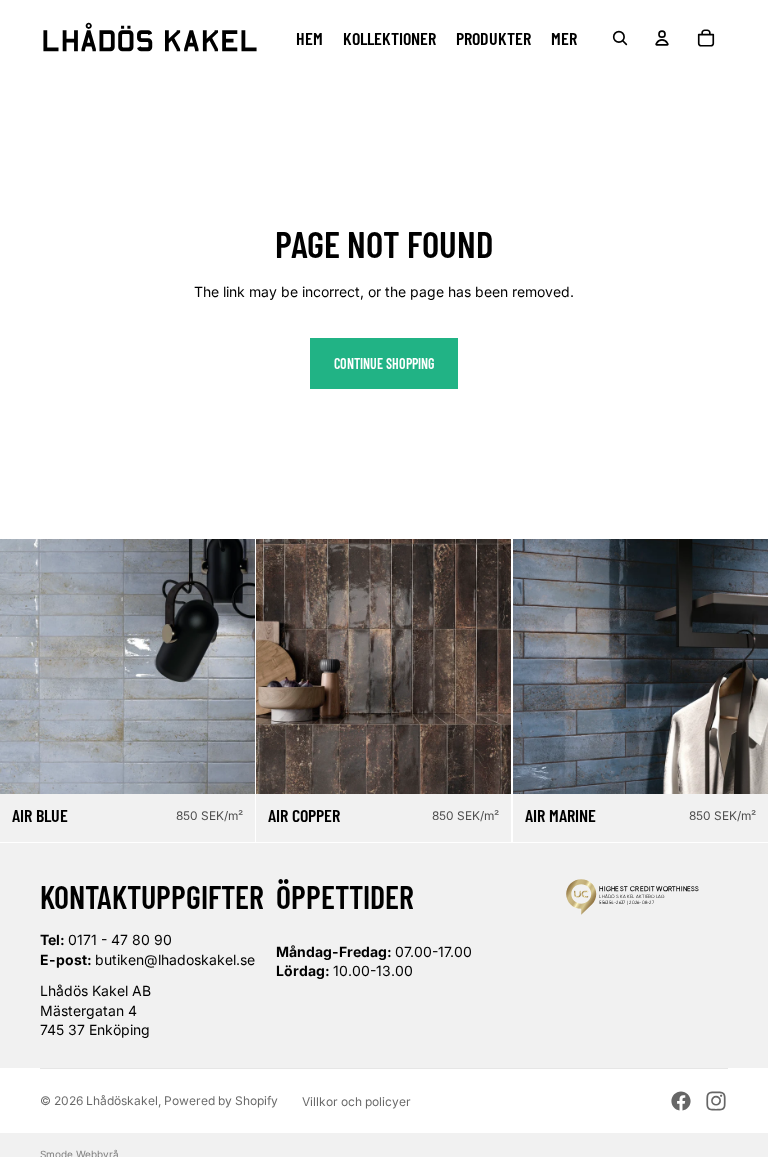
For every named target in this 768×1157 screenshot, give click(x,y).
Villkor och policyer (356, 1101)
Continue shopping (384, 363)
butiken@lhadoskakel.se (175, 959)
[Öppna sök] (620, 38)
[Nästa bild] (225, 666)
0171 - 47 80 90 (120, 939)
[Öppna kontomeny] (662, 38)
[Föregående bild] (30, 666)
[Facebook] (681, 1101)
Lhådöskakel (122, 1100)
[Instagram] (716, 1101)
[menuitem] (564, 38)
